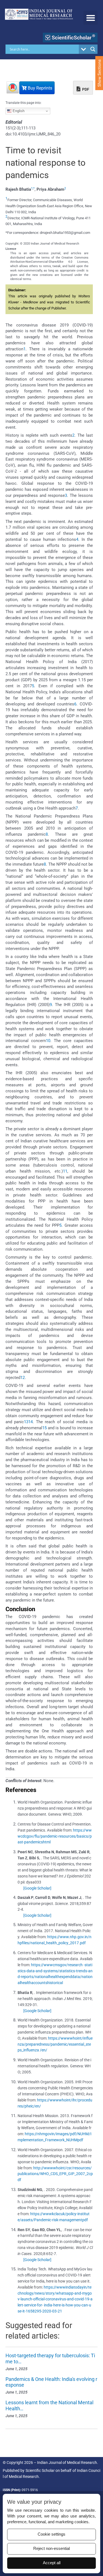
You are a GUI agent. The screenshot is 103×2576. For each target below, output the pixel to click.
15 (44, 1428)
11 (65, 1171)
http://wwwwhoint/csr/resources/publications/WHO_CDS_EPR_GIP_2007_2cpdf (55, 2174)
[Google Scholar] (37, 1888)
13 (26, 1422)
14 (30, 1422)
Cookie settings (51, 2534)
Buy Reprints (39, 88)
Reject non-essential (51, 2549)
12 (23, 1378)
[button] (91, 18)
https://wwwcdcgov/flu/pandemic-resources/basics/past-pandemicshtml (55, 1836)
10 (48, 1041)
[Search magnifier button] (93, 49)
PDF (85, 89)
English (18, 111)
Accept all (52, 2563)
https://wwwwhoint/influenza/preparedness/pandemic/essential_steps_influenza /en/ (55, 2044)
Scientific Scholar (40, 2470)
